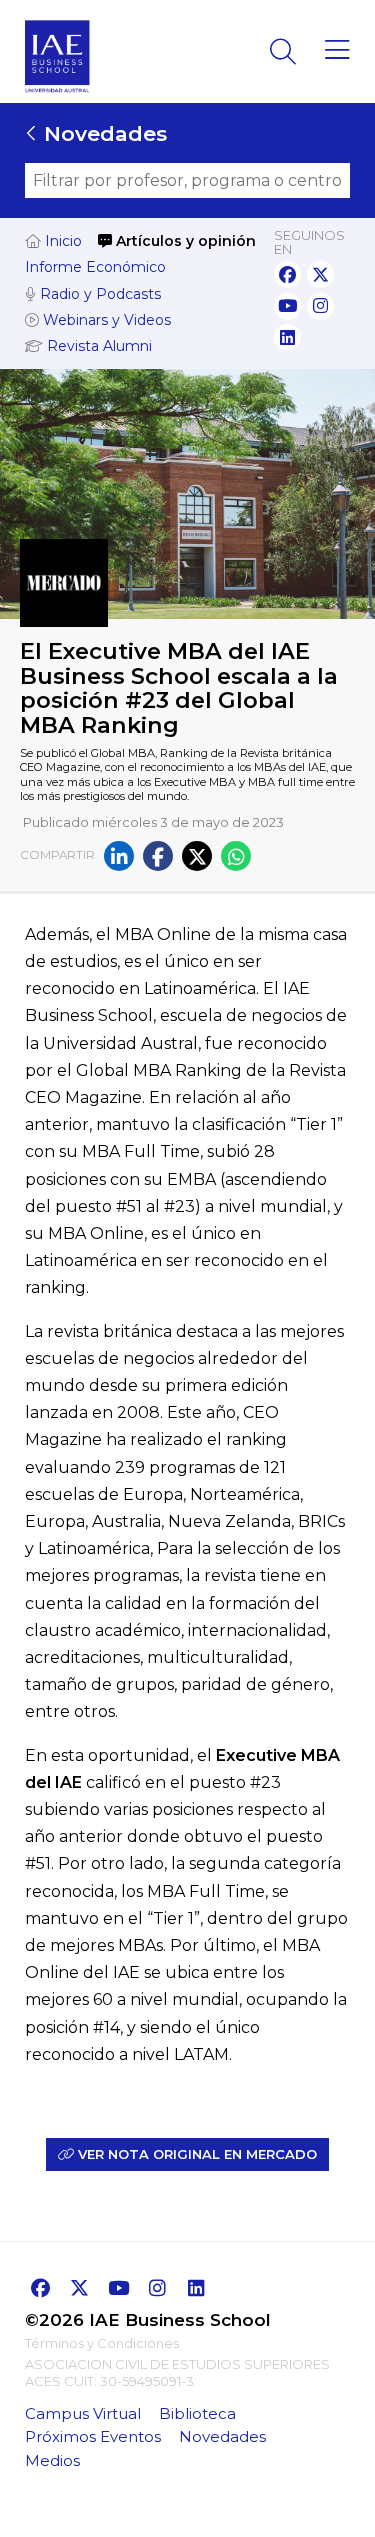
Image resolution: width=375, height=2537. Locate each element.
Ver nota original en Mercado (195, 2154)
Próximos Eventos (93, 2436)
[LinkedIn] (119, 856)
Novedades (102, 133)
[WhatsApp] (236, 856)
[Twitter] (197, 856)
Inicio (61, 241)
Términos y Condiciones (102, 2343)
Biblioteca (197, 2413)
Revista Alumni (97, 346)
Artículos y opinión (184, 241)
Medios (52, 2460)
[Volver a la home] (57, 98)
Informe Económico (95, 267)
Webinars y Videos (105, 320)
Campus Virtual (83, 2413)
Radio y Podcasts (98, 294)
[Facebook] (158, 856)
